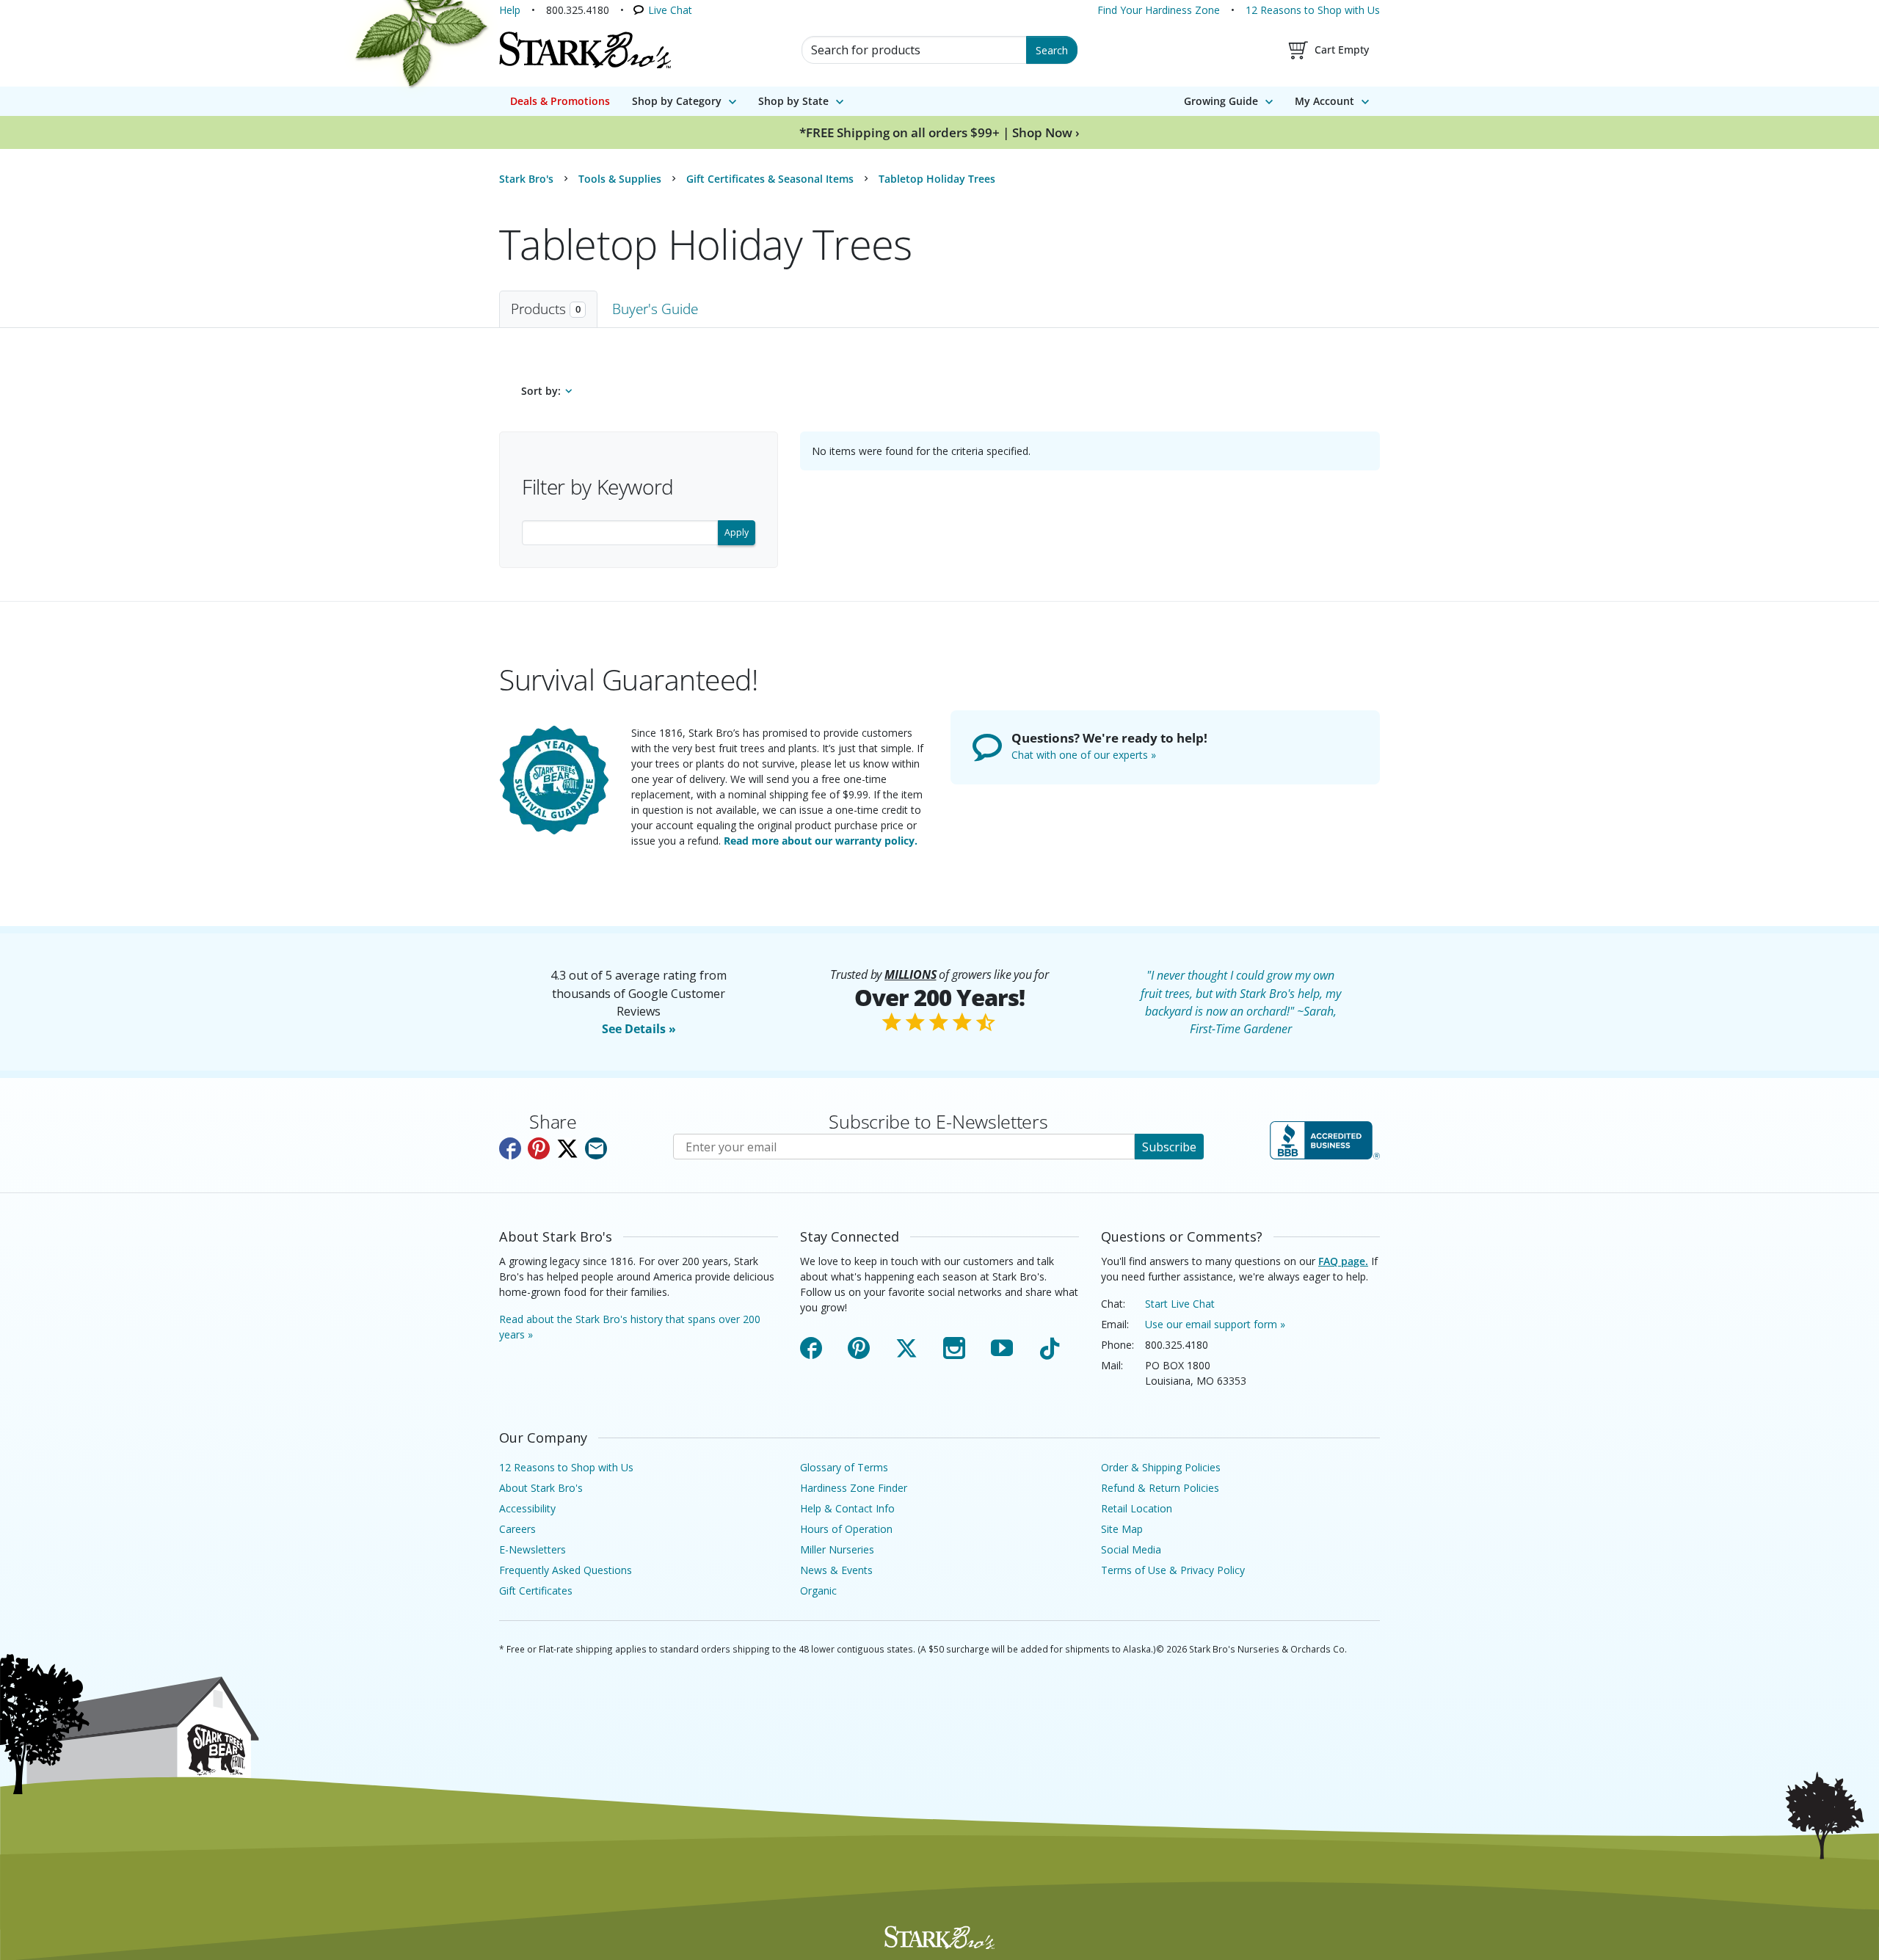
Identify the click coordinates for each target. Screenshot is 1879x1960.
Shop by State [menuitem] (793, 101)
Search (1052, 50)
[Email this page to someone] (596, 1148)
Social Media (1131, 1549)
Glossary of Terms (844, 1467)
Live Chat (670, 10)
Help (510, 10)
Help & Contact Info (847, 1508)
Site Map (1122, 1529)
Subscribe (1169, 1147)
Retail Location (1137, 1508)
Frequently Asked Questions (566, 1570)
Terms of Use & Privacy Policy (1173, 1570)
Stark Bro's (526, 179)
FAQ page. (1343, 1261)
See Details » (639, 1029)
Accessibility (527, 1508)
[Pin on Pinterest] (539, 1148)
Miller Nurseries (837, 1549)
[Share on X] (567, 1148)
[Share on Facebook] (510, 1148)
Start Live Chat (1180, 1304)
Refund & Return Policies (1160, 1488)
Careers (517, 1529)
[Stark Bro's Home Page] (585, 50)
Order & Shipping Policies (1161, 1467)
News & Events (836, 1570)
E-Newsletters (533, 1549)
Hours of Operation (846, 1529)
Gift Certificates (536, 1591)
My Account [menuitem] (1324, 101)
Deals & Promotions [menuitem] (560, 101)
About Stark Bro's (541, 1488)
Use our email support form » (1215, 1324)
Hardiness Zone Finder (854, 1488)
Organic (818, 1591)
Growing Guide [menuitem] (1221, 101)
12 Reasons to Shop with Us (1313, 10)
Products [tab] (546, 309)
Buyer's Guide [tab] (655, 309)
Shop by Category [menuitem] (677, 101)
